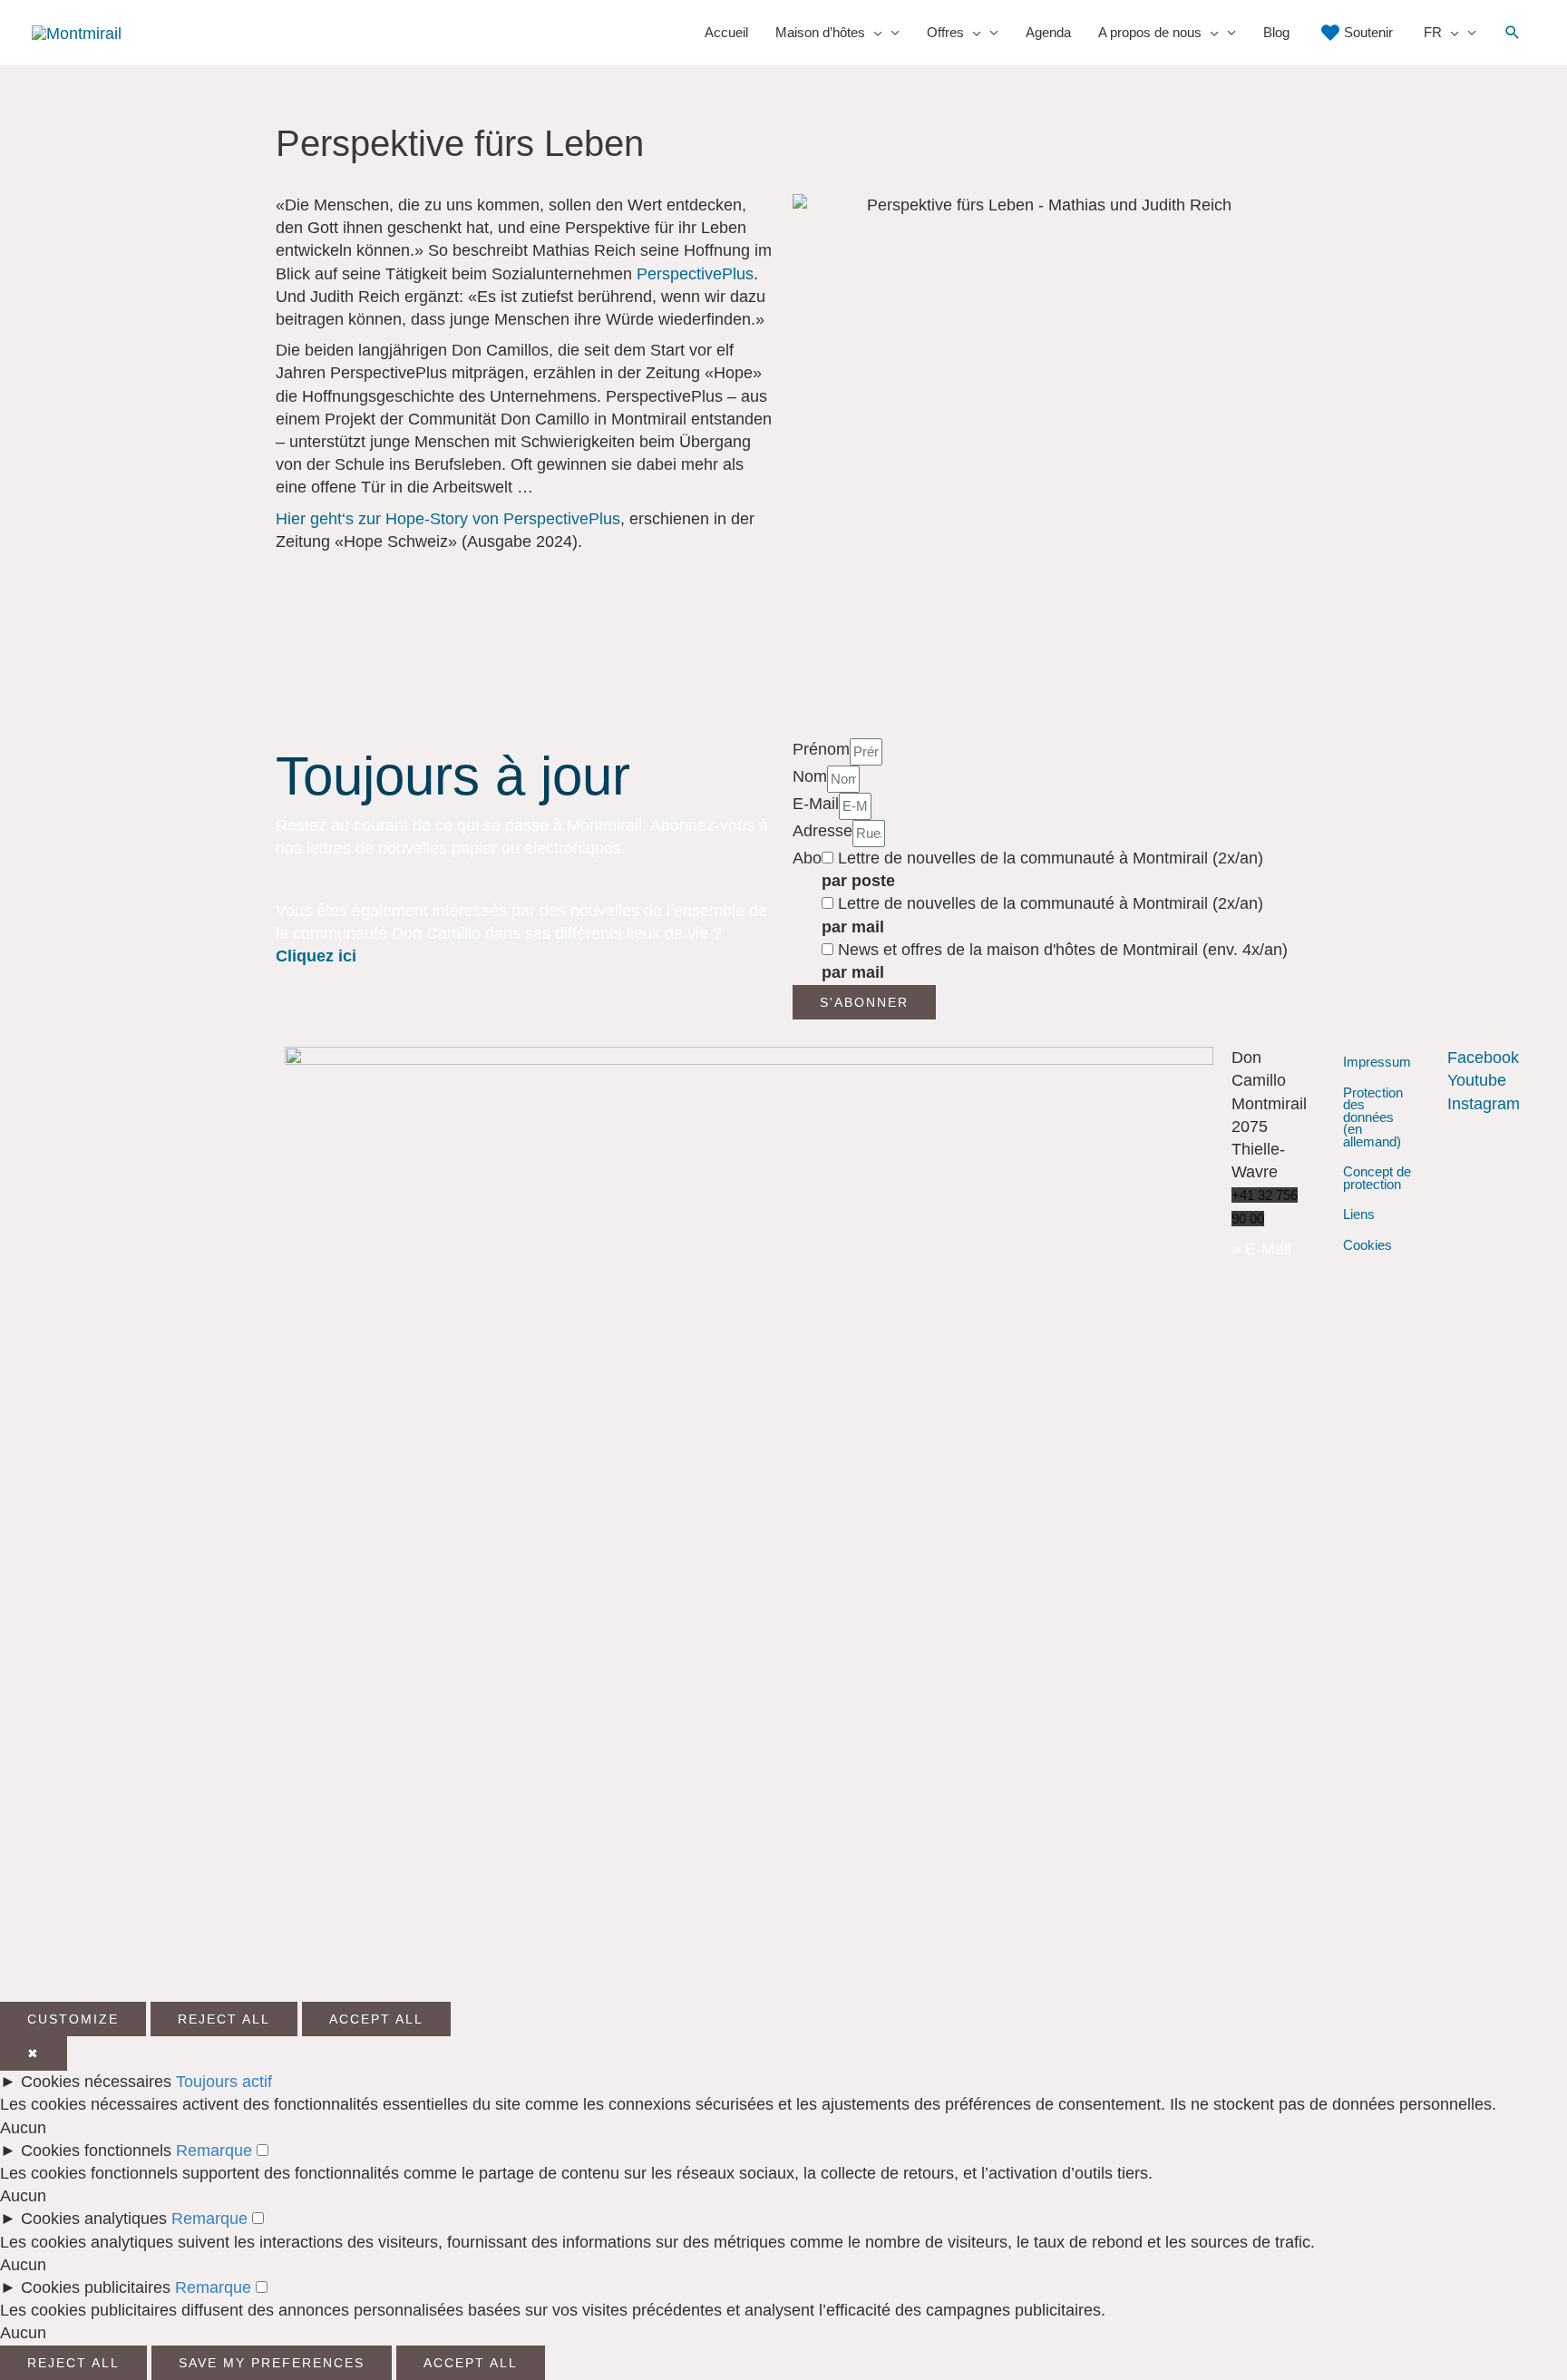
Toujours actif (224, 2082)
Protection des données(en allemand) (1373, 1117)
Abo (807, 858)
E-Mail (816, 804)
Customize (73, 2019)
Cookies (1367, 1245)
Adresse (822, 831)
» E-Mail (1261, 1249)
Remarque (214, 2151)
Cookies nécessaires (96, 2082)
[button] (1513, 33)
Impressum (1377, 1062)
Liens (1359, 1214)
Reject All (224, 2019)
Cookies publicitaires (96, 2287)
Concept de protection (1377, 1178)
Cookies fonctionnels (96, 2151)
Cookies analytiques (94, 2219)
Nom (810, 776)
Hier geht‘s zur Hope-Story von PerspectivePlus (448, 519)
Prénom (821, 749)
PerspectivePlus (695, 274)
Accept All (376, 2019)
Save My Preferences (272, 2363)
